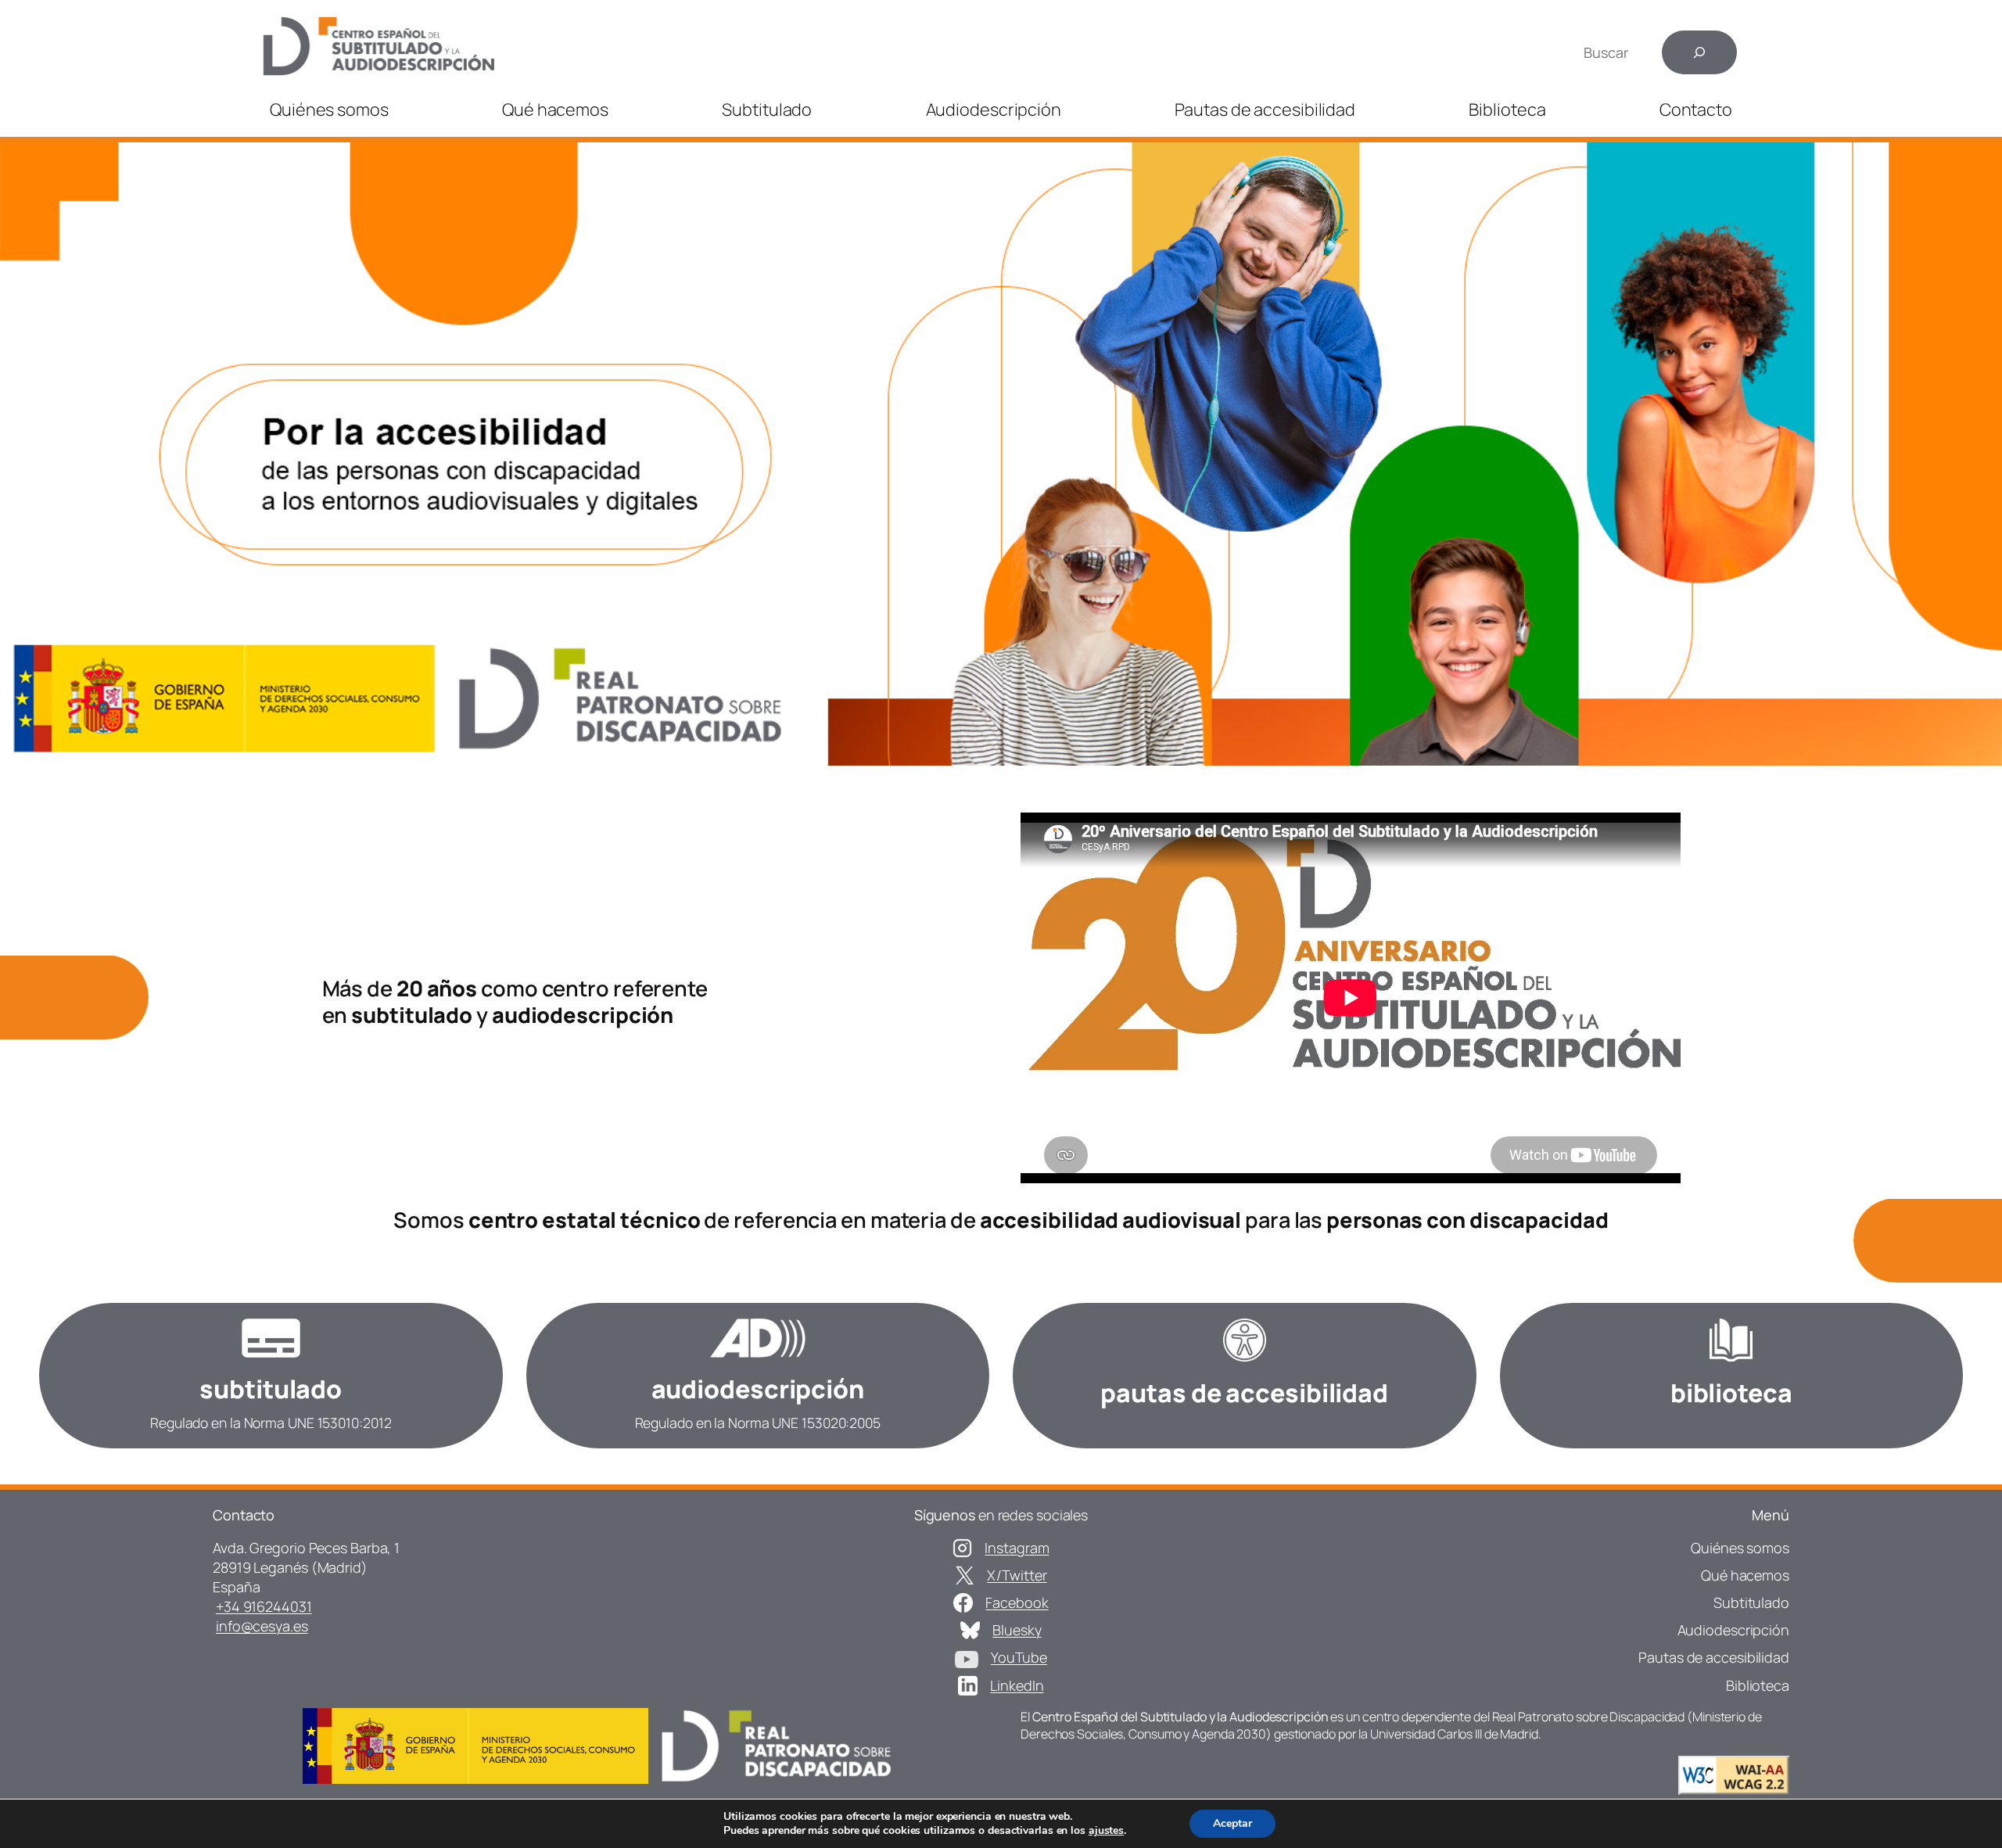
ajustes (1106, 1831)
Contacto (1696, 109)
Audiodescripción (994, 109)
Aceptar (1232, 1823)
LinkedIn (1017, 1685)
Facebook (1017, 1602)
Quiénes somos (329, 109)
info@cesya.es (262, 1626)
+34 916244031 (264, 1606)
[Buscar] (1699, 52)
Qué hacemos (555, 109)
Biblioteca (1507, 109)
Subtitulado (767, 109)
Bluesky (1017, 1630)
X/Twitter (1017, 1575)
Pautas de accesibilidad (1265, 109)
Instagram (1017, 1548)
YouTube (1019, 1657)
